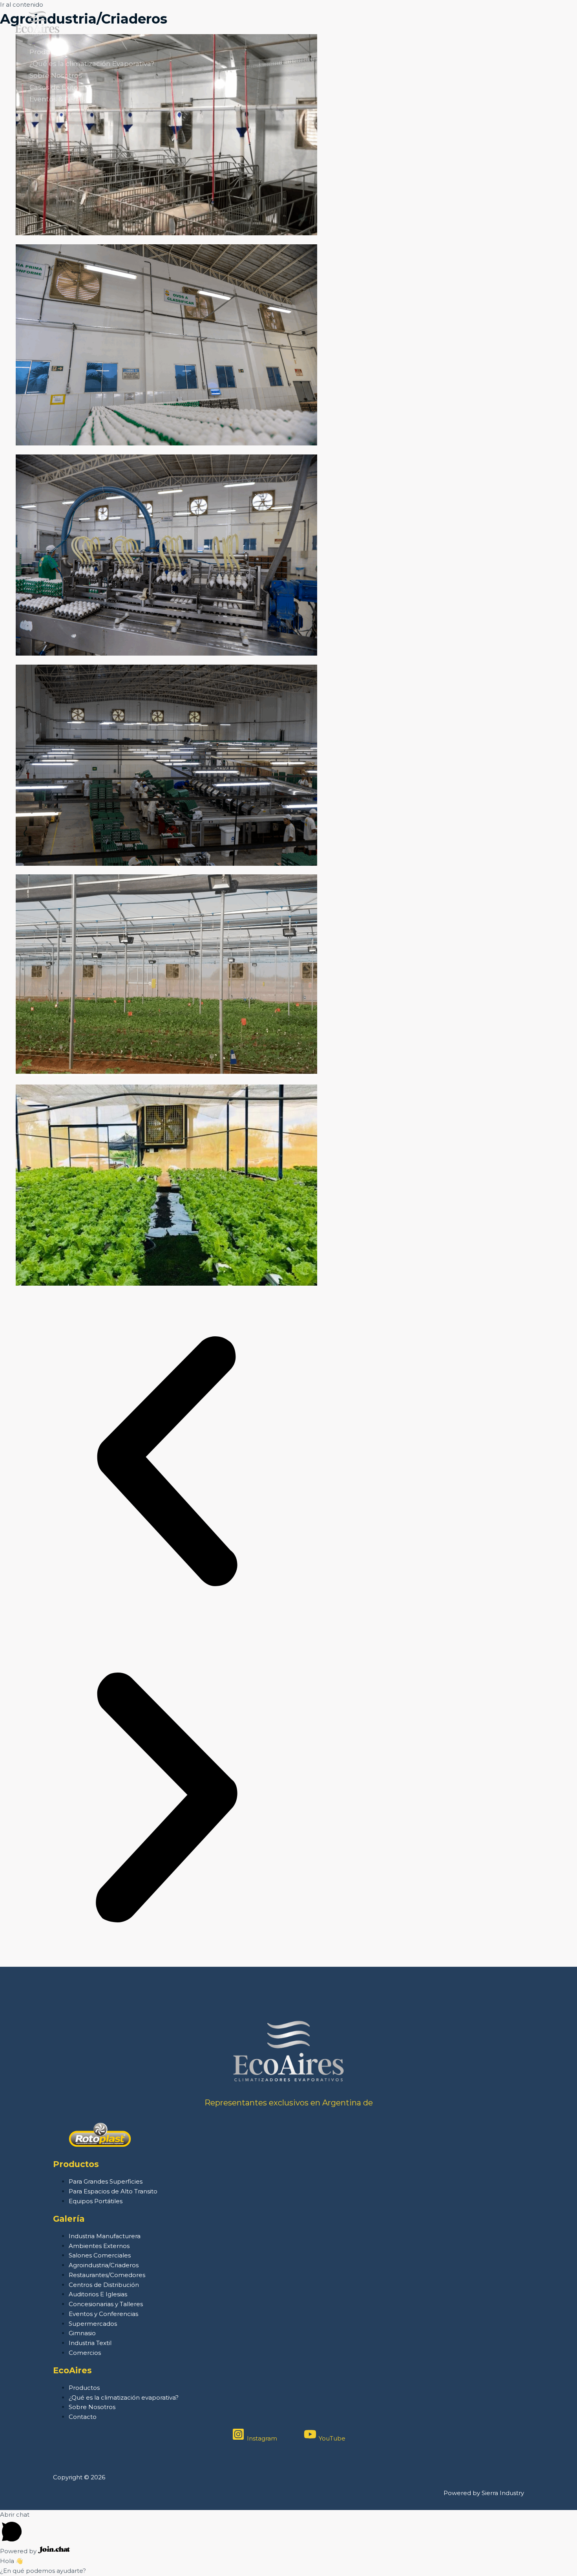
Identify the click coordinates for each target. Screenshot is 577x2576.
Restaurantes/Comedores (107, 2275)
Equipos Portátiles (96, 2201)
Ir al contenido (22, 5)
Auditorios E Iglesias (98, 2294)
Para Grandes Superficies (106, 2181)
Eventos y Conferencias (103, 2314)
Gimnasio (82, 2333)
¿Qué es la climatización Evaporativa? (92, 64)
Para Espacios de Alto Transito (113, 2191)
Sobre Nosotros (56, 75)
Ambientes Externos (99, 2246)
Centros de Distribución (104, 2285)
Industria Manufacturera (105, 2236)
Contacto (83, 2417)
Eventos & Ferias (57, 99)
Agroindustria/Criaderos (104, 2265)
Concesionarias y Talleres (106, 2304)
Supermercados (93, 2324)
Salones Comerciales (100, 2255)
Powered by (19, 2551)
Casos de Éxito (54, 87)
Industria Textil (90, 2343)
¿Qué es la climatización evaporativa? (124, 2397)
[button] (166, 1463)
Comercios (85, 2353)
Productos (47, 52)
